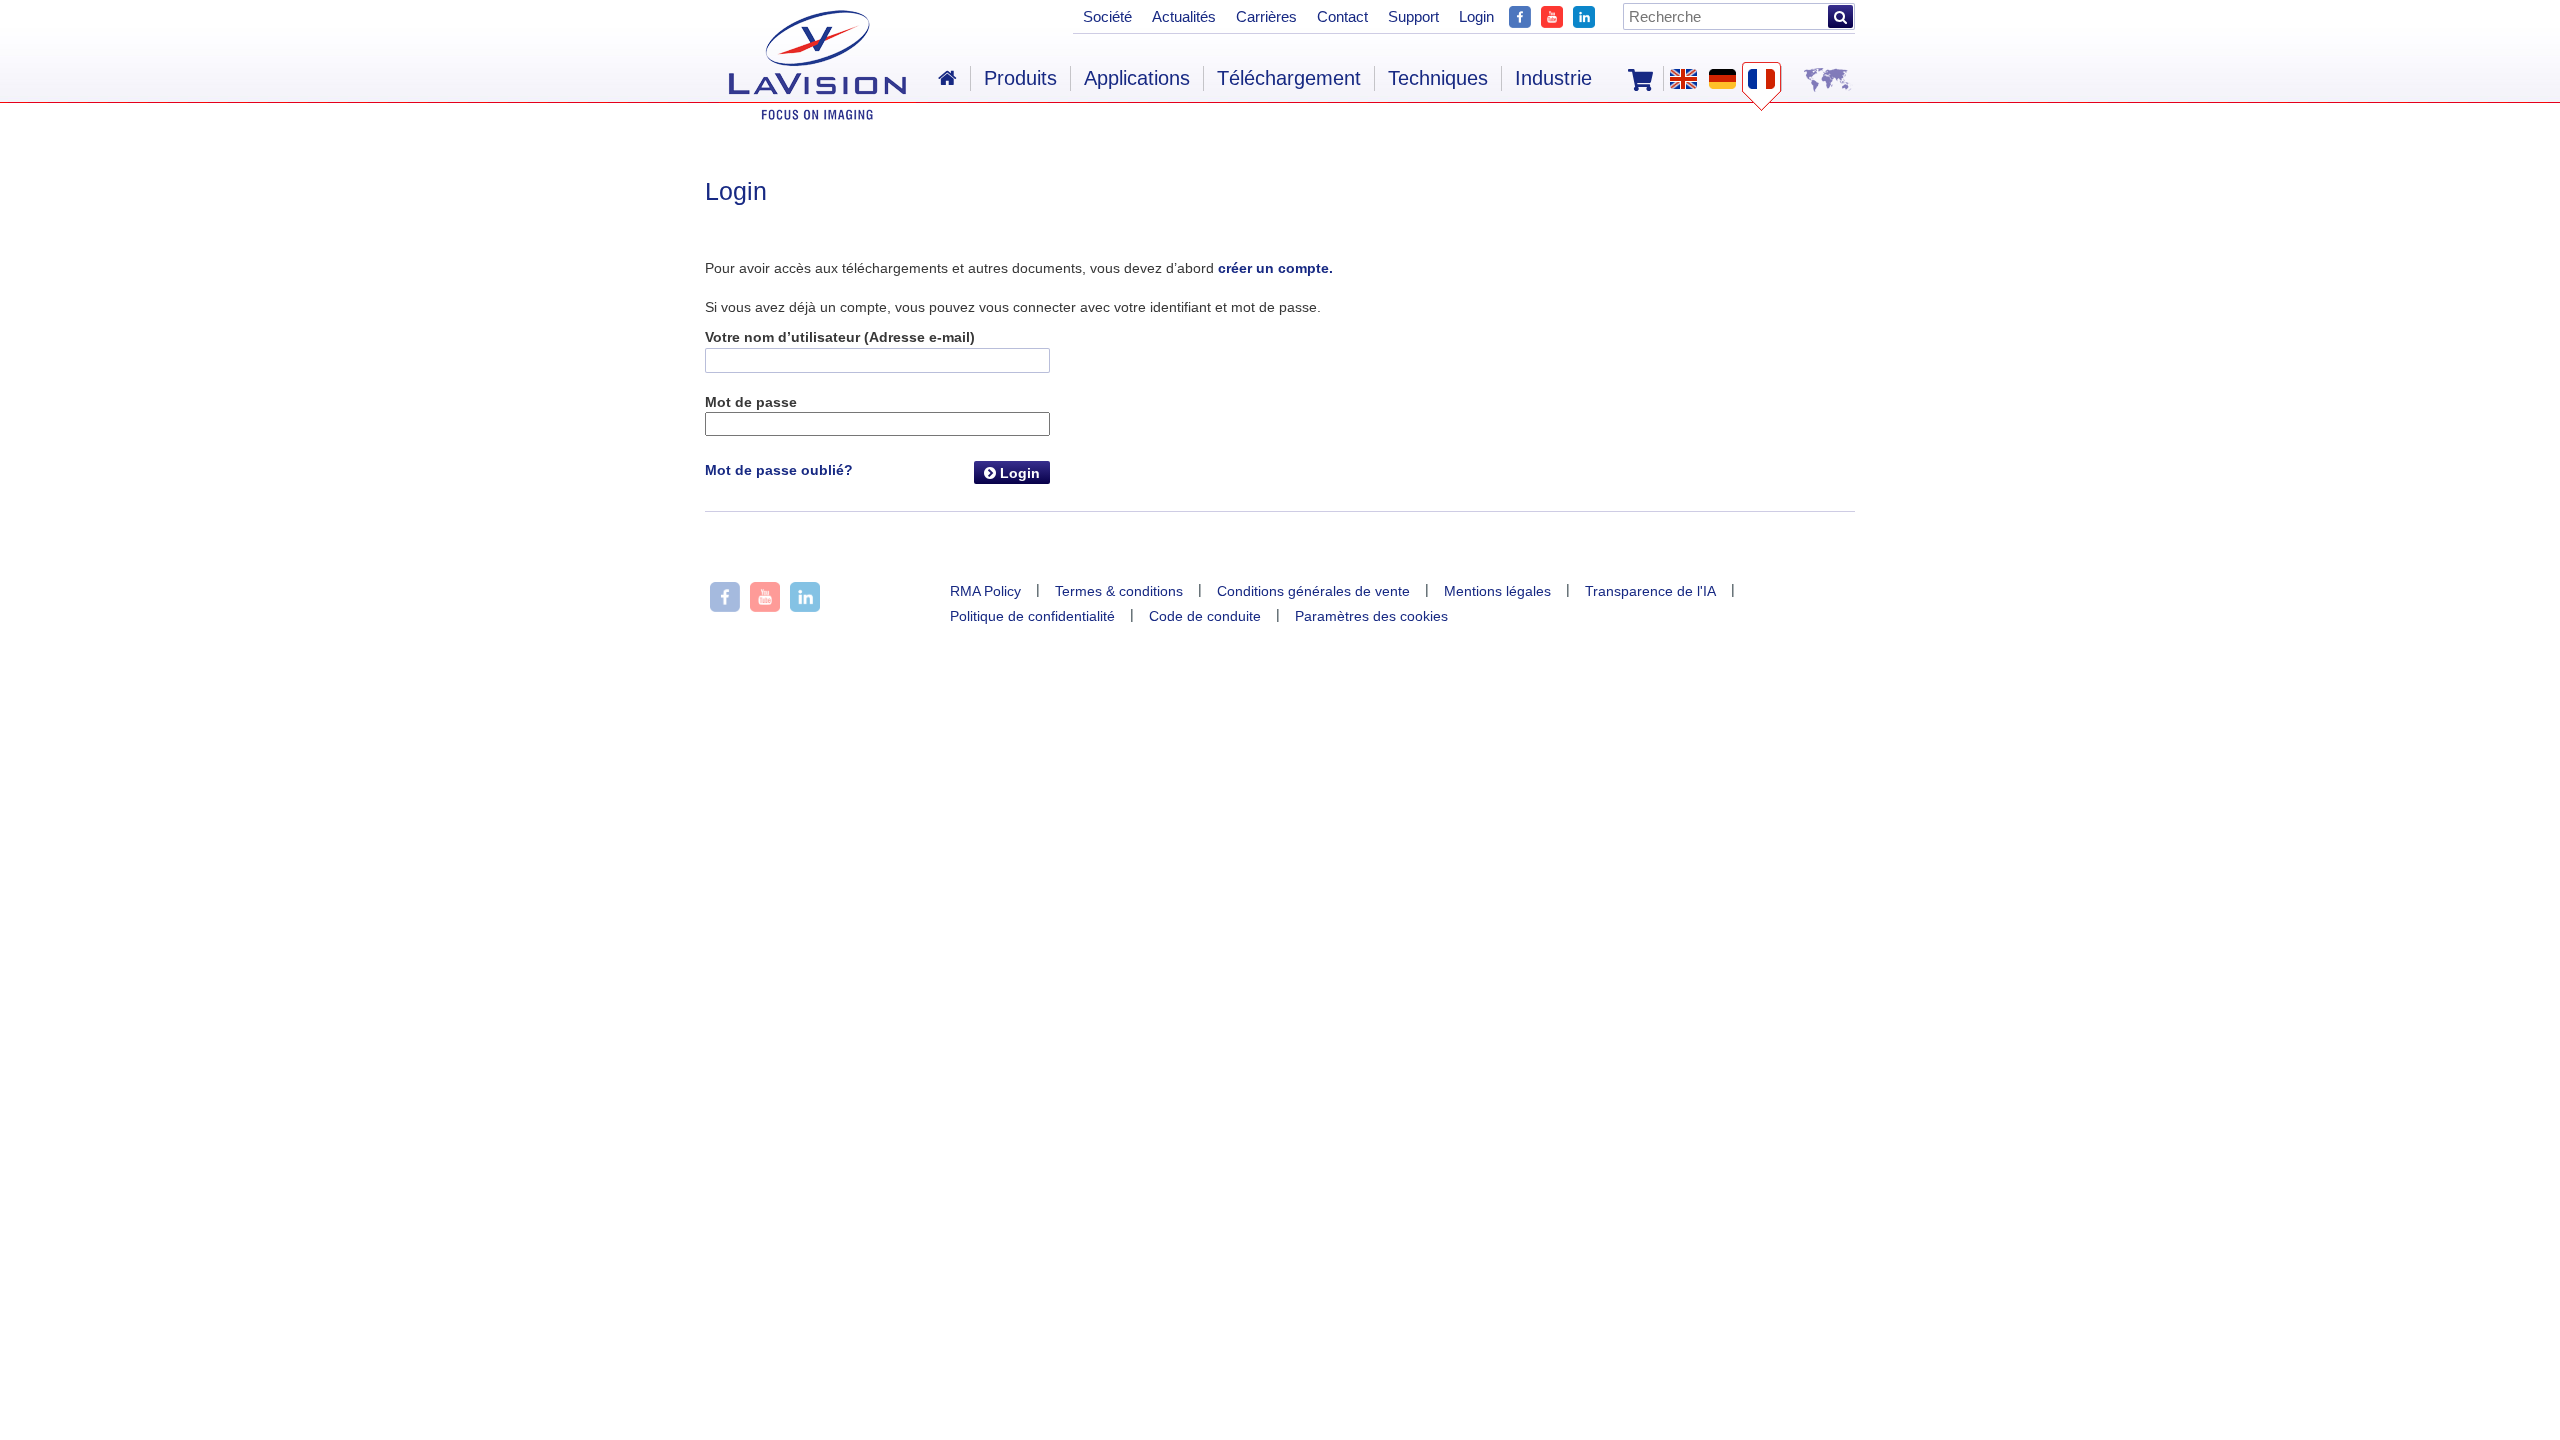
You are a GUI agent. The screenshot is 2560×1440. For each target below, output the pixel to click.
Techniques (1438, 78)
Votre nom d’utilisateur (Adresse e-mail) (840, 337)
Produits (1020, 78)
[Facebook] (1520, 14)
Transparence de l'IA (1650, 591)
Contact (1342, 16)
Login (1018, 473)
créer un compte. (1275, 268)
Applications (1137, 78)
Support (1413, 16)
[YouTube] (1552, 14)
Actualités (1184, 16)
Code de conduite (1205, 616)
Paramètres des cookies (1371, 616)
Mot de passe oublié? (779, 470)
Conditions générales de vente (1313, 591)
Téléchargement (1289, 78)
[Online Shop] (1640, 78)
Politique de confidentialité (1032, 616)
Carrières (1266, 16)
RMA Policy (985, 591)
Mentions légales (1497, 591)
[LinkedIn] (1584, 14)
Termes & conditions (1119, 591)
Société (1107, 16)
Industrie (1553, 78)
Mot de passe (751, 402)
